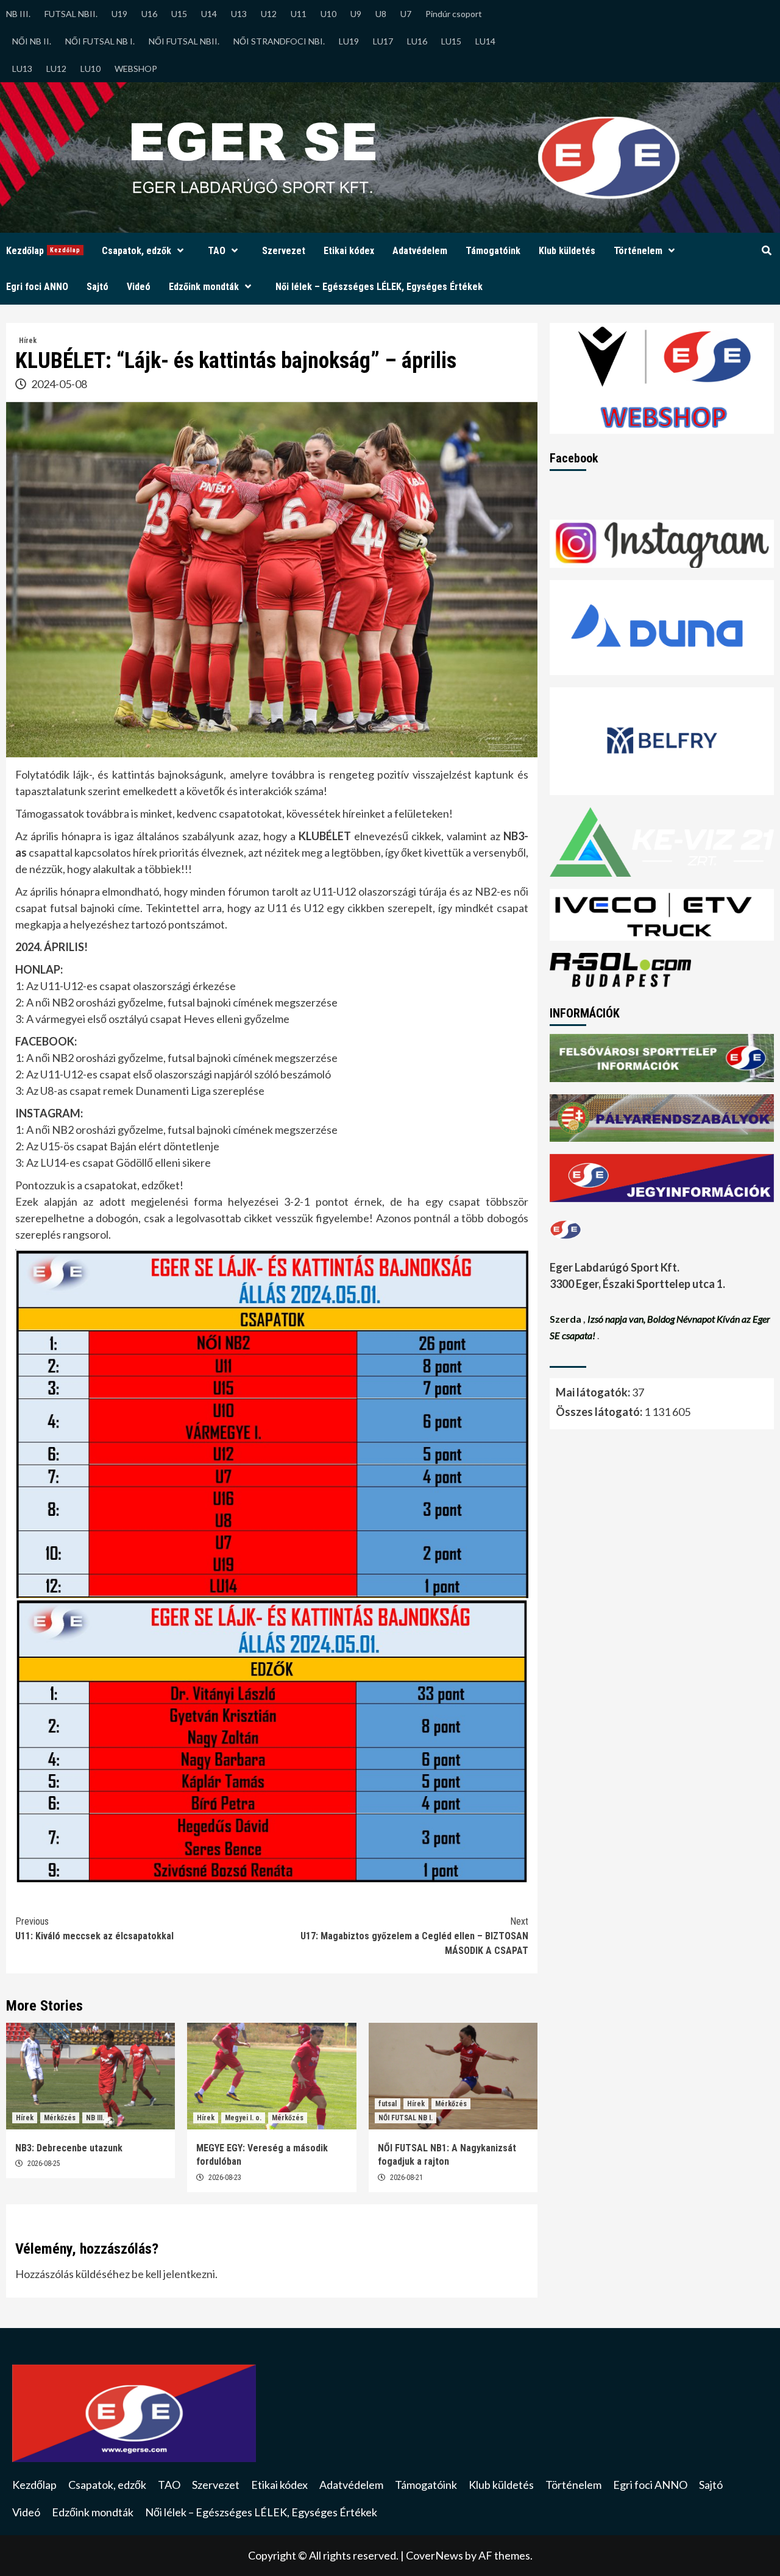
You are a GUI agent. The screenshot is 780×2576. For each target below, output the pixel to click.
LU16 (417, 41)
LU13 (22, 69)
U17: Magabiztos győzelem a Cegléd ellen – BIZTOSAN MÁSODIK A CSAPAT (414, 1936)
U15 (179, 14)
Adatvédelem (420, 251)
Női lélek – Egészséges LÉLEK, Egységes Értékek (379, 287)
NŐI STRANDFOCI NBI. (279, 41)
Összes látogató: (600, 1412)
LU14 (485, 41)
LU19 (349, 41)
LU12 (56, 69)
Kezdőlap (43, 251)
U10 (328, 14)
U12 (269, 14)
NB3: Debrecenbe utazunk (69, 2148)
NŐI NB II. (32, 41)
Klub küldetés (567, 251)
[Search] (766, 251)
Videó (139, 287)
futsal (388, 2104)
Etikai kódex (349, 251)
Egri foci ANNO (37, 287)
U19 (119, 14)
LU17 (383, 41)
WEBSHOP (136, 69)
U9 (356, 14)
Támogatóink (493, 251)
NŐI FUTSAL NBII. (184, 41)
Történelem (638, 251)
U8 (381, 14)
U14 (209, 14)
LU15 (451, 41)
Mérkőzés (60, 2118)
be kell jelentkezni (173, 2274)
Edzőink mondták (204, 287)
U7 (406, 14)
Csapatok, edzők (136, 251)
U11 (299, 14)
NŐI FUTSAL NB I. (100, 41)
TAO (217, 251)
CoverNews (434, 2555)
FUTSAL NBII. (71, 14)
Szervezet (284, 251)
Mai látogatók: (594, 1392)
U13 (239, 14)
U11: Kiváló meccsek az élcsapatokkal (94, 1929)
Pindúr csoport (454, 14)
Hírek (28, 341)
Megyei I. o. (243, 2118)
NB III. (18, 14)
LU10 (90, 69)
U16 (149, 14)
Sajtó (97, 287)
